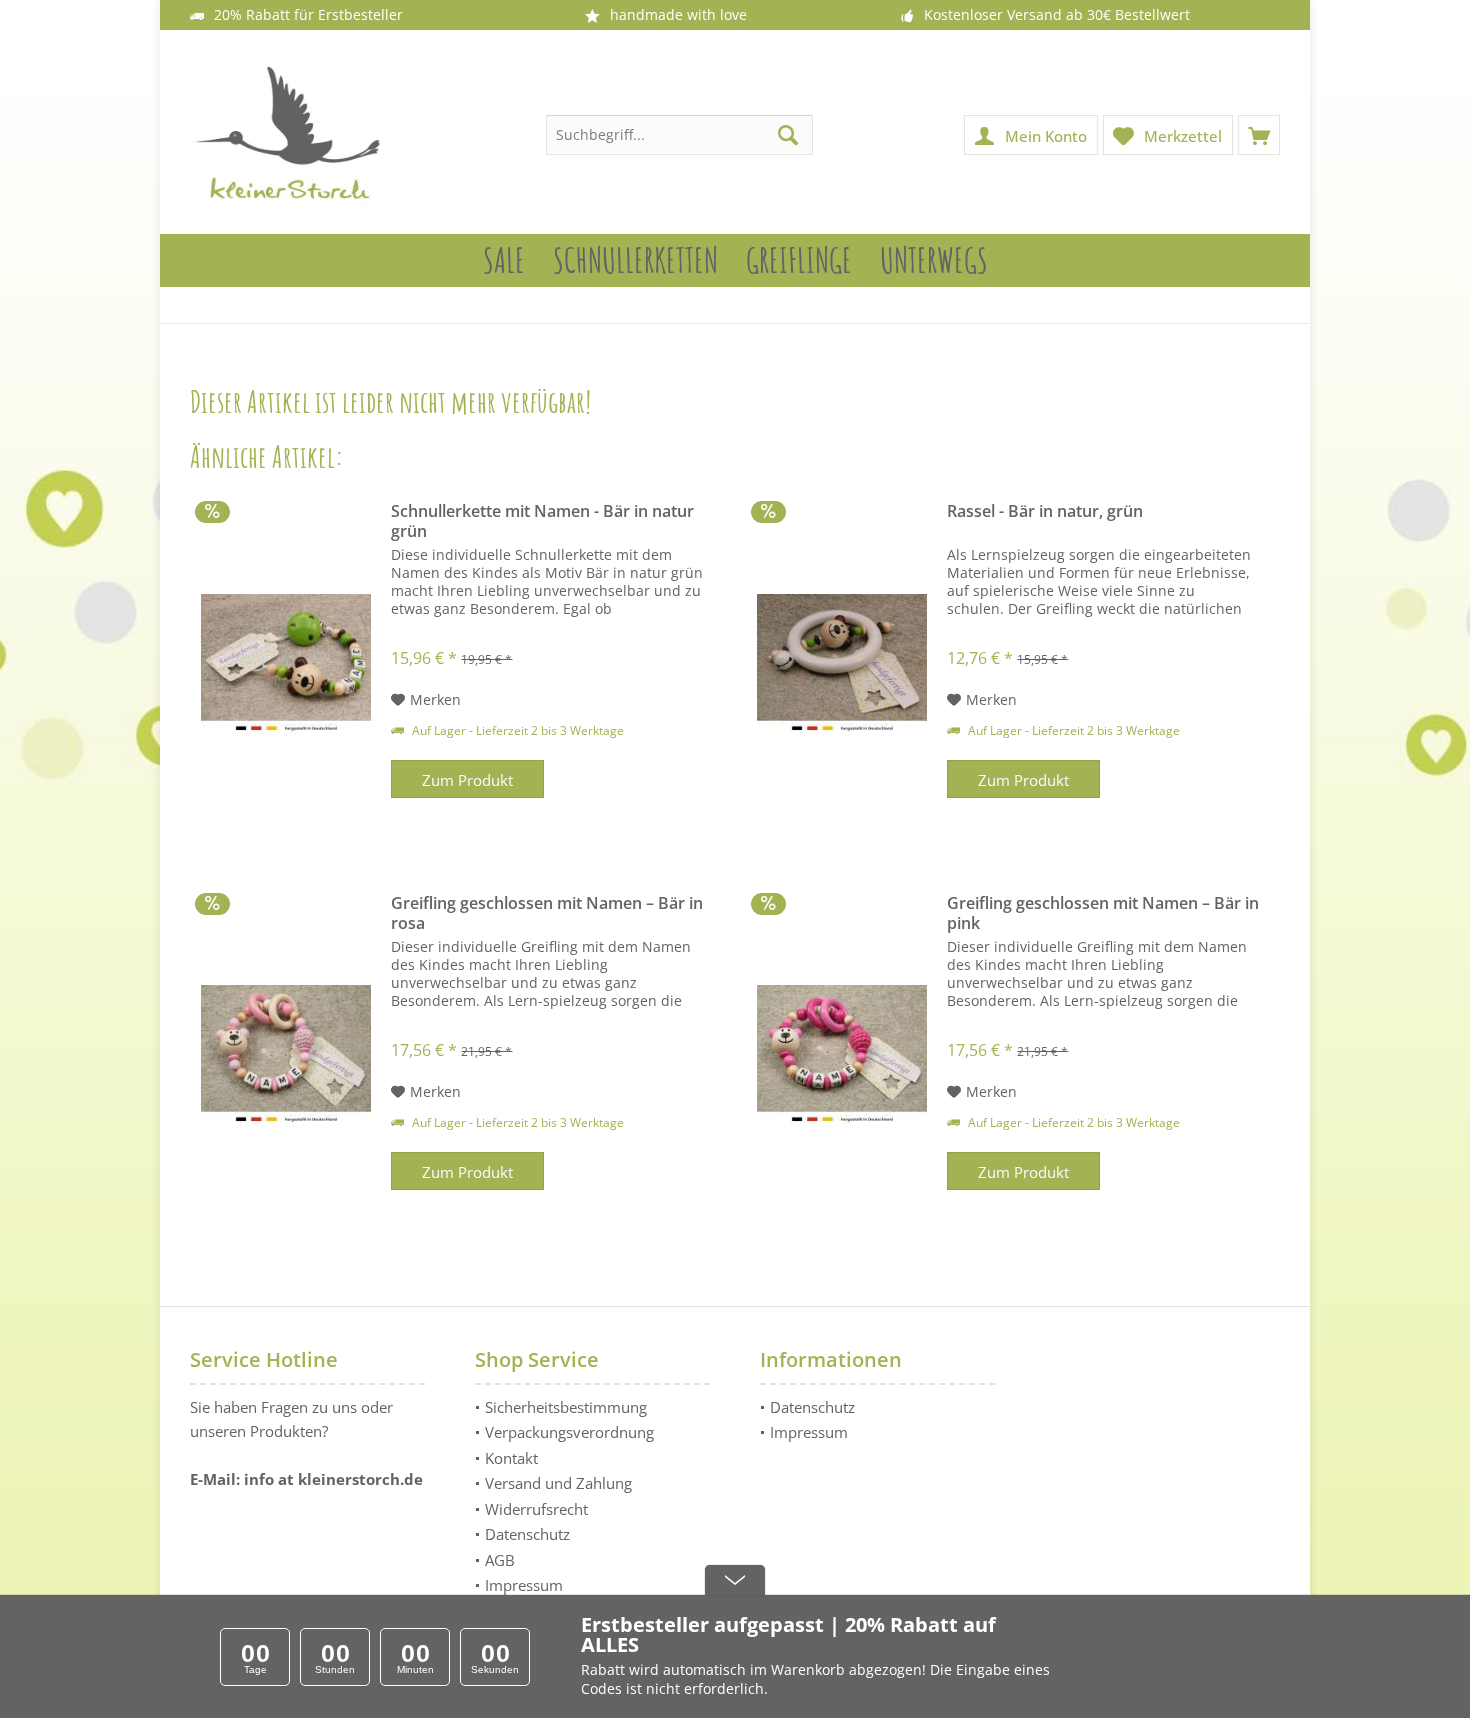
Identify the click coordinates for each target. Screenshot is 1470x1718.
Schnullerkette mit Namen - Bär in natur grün (542, 521)
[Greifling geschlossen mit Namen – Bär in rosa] (286, 1056)
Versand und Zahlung (558, 1483)
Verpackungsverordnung (569, 1432)
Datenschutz (527, 1534)
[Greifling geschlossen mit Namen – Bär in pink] (842, 1056)
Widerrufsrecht (536, 1509)
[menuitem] (1259, 135)
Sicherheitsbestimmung (566, 1407)
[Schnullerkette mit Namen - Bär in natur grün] (286, 664)
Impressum (524, 1585)
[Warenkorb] (1259, 135)
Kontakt (511, 1458)
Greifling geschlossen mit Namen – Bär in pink (1103, 913)
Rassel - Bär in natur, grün (1045, 511)
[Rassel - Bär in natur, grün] (842, 664)
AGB (500, 1560)
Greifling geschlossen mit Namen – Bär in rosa (547, 913)
